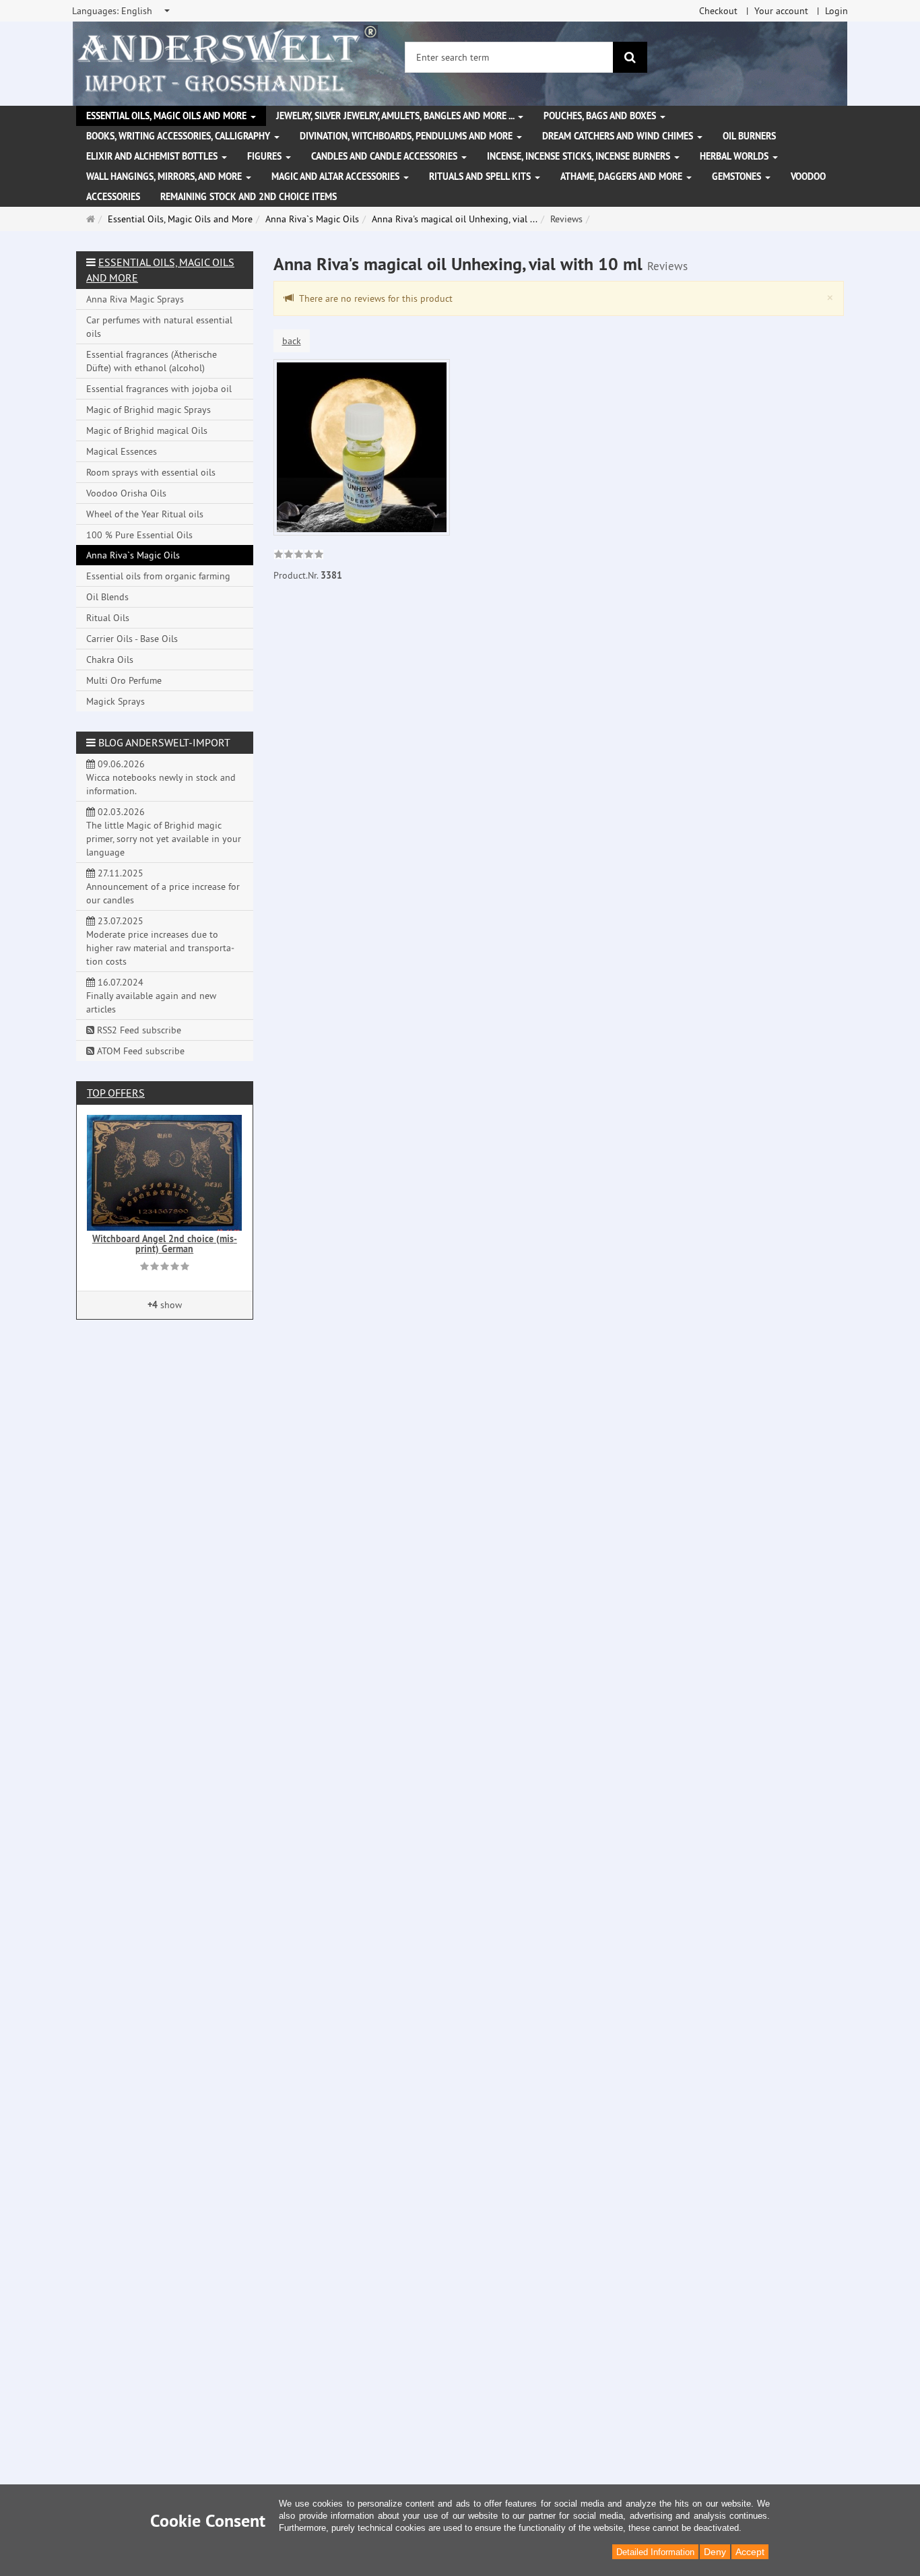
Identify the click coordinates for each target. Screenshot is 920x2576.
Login (836, 11)
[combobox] (122, 11)
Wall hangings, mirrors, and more (165, 176)
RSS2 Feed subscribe (138, 1030)
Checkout (718, 11)
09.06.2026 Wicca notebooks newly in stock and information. (161, 777)
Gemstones (738, 176)
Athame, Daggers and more (623, 176)
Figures (266, 156)
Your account (781, 11)
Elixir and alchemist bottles (153, 156)
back (292, 341)
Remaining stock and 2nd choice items (249, 197)
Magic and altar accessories (337, 176)
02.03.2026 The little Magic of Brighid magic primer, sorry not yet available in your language (164, 832)
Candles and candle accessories (386, 156)
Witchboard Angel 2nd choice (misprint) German (165, 1244)
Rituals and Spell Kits (481, 176)
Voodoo (808, 176)
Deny (715, 2552)
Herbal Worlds (735, 156)
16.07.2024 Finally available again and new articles (151, 996)
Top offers (116, 1093)
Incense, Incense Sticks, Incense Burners (580, 156)
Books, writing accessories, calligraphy (179, 136)
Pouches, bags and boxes (601, 116)
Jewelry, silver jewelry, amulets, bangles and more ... (396, 116)
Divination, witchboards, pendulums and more (407, 136)
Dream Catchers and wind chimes (619, 136)
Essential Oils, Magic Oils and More (168, 116)
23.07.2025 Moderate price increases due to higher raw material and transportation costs (160, 941)
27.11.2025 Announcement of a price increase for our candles (163, 887)
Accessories (113, 197)
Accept (750, 2552)
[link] (299, 556)
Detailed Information (655, 2552)
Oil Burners (749, 136)
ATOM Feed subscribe (139, 1051)
